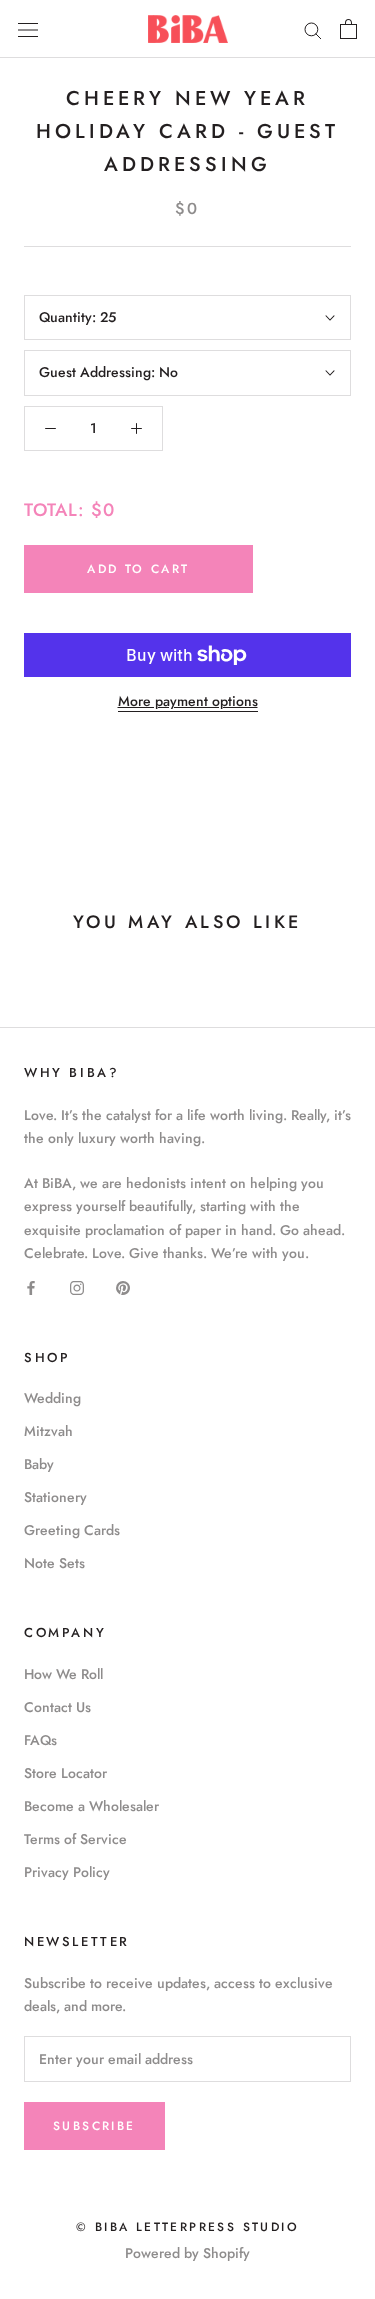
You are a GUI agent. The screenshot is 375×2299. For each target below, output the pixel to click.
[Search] (313, 28)
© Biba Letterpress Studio (187, 2227)
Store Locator (65, 1773)
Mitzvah (48, 1431)
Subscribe (94, 2126)
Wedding (52, 1398)
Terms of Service (75, 1839)
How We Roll (63, 1674)
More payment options (188, 701)
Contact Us (57, 1707)
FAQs (40, 1740)
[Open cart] (348, 29)
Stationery (55, 1497)
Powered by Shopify (187, 2253)
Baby (39, 1464)
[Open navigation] (28, 29)
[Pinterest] (123, 1287)
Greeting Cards (72, 1530)
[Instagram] (77, 1287)
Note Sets (54, 1563)
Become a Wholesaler (91, 1806)
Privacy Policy (67, 1872)
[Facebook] (31, 1287)
